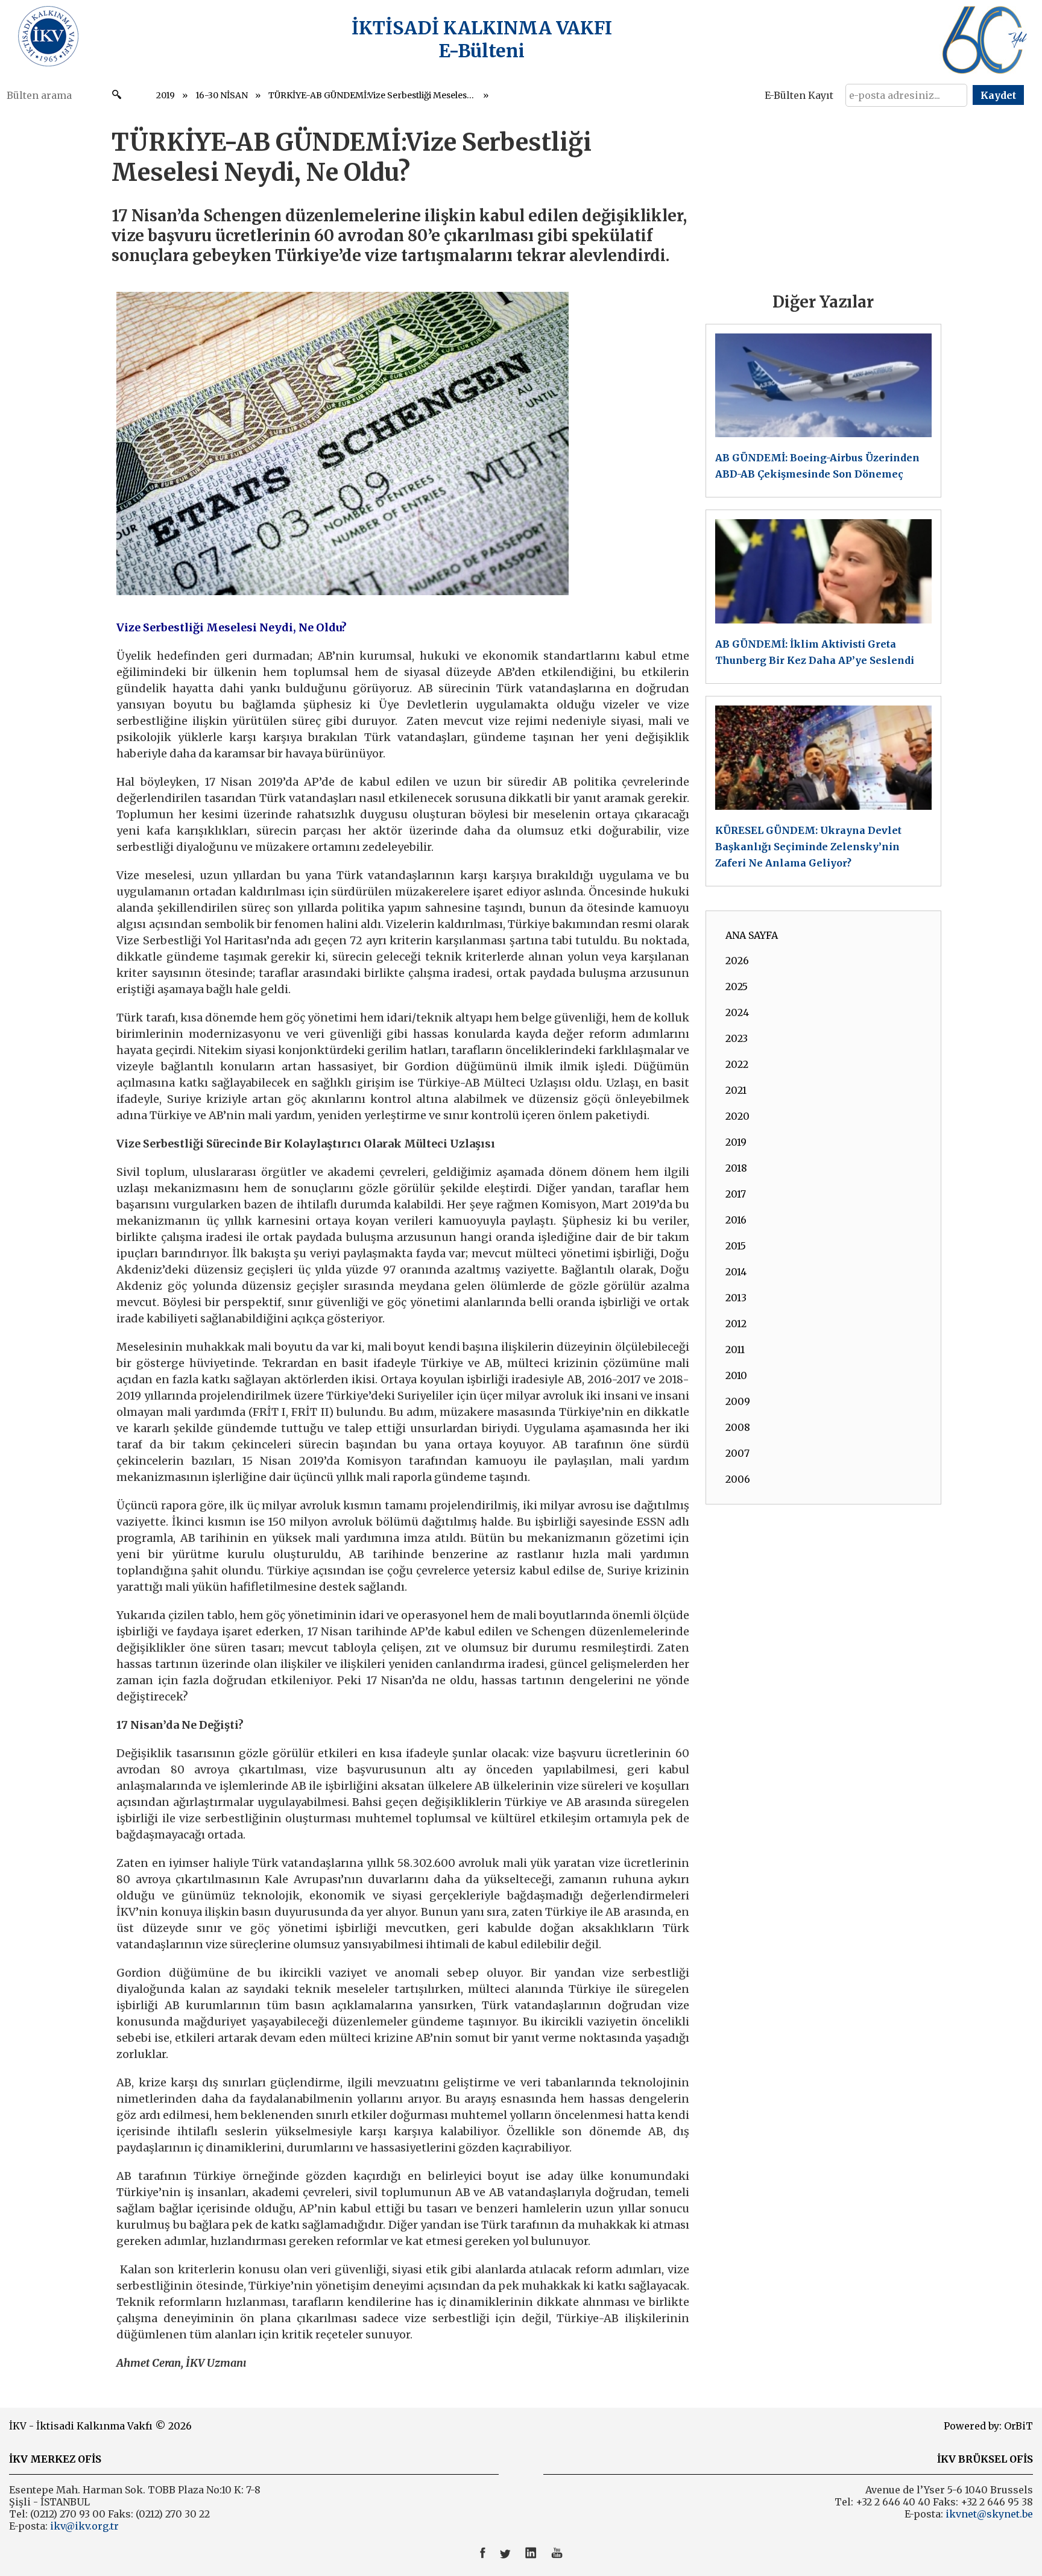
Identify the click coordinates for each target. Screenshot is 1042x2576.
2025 (737, 987)
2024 (737, 1012)
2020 (737, 1116)
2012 (736, 1324)
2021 (736, 1090)
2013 (736, 1298)
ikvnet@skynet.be (989, 2514)
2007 (737, 1453)
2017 (736, 1194)
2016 (736, 1220)
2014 (736, 1272)
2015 (736, 1246)
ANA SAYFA (752, 935)
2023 (737, 1038)
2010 (736, 1375)
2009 (738, 1401)
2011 (735, 1350)
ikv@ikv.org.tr (83, 2526)
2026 (737, 961)
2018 (736, 1168)
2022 (737, 1064)
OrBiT (1018, 2426)
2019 (166, 95)
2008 (738, 1427)
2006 (738, 1479)
